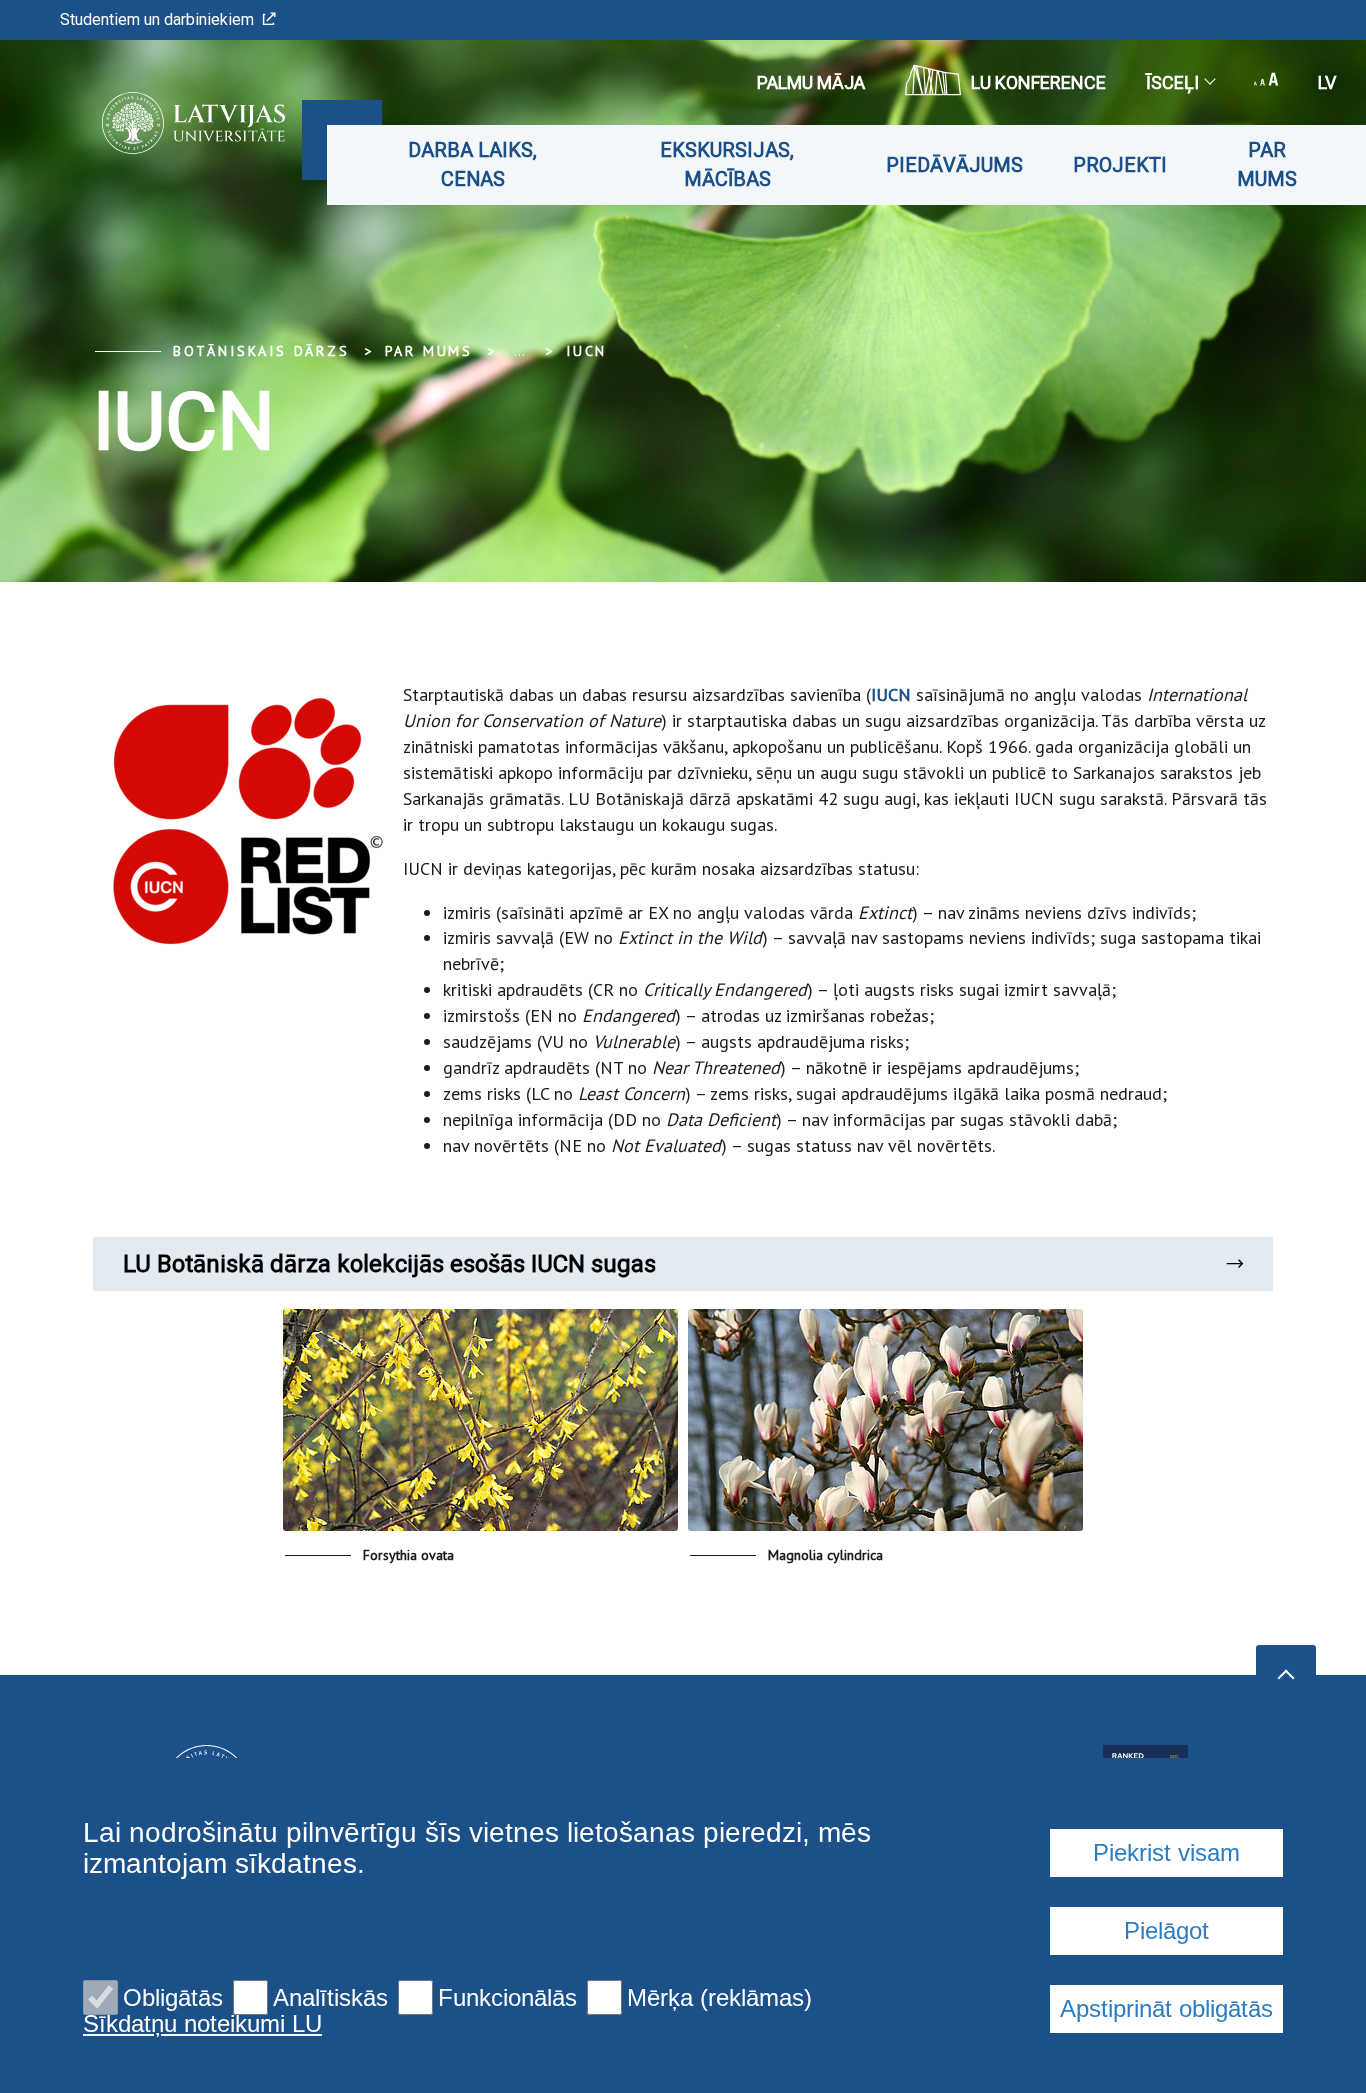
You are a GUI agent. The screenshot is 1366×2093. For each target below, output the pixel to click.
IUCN (586, 351)
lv (1327, 82)
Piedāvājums (954, 165)
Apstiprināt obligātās (1166, 2008)
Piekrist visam (1166, 1852)
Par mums (1267, 164)
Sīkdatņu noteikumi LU (202, 2024)
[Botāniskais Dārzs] (163, 123)
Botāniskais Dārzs (261, 351)
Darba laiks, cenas (472, 164)
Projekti (1120, 165)
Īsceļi (1172, 82)
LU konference (1038, 82)
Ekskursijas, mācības (727, 164)
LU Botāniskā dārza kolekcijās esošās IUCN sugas (389, 1264)
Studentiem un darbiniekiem (157, 19)
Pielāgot (1166, 1930)
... (519, 351)
